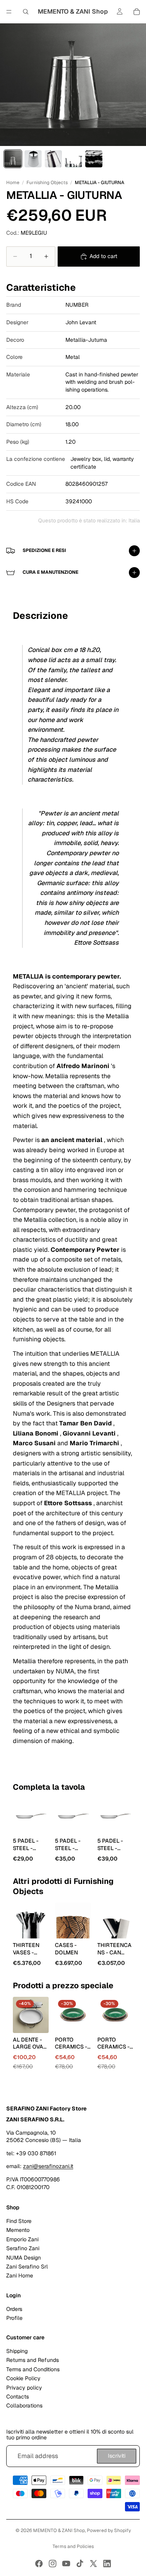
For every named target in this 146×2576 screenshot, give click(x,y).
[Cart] (137, 12)
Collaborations (24, 2406)
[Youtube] (66, 2564)
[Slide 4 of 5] (74, 159)
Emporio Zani (22, 2239)
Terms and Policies (73, 2546)
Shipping (17, 2351)
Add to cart (103, 256)
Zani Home (20, 2276)
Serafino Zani (23, 2248)
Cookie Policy (23, 2378)
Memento (18, 2230)
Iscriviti (117, 2456)
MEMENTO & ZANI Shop (59, 2530)
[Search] (26, 12)
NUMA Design (24, 2257)
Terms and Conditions (33, 2369)
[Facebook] (39, 2564)
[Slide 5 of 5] (94, 159)
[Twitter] (93, 2564)
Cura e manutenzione (50, 572)
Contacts (18, 2397)
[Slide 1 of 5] (13, 159)
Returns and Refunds (33, 2360)
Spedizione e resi (44, 550)
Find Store (19, 2221)
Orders (14, 2309)
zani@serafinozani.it (48, 2166)
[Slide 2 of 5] (33, 159)
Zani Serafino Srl (27, 2267)
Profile (14, 2318)
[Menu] (9, 12)
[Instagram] (53, 2564)
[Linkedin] (107, 2564)
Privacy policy (24, 2387)
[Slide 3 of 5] (53, 159)
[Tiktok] (80, 2564)
